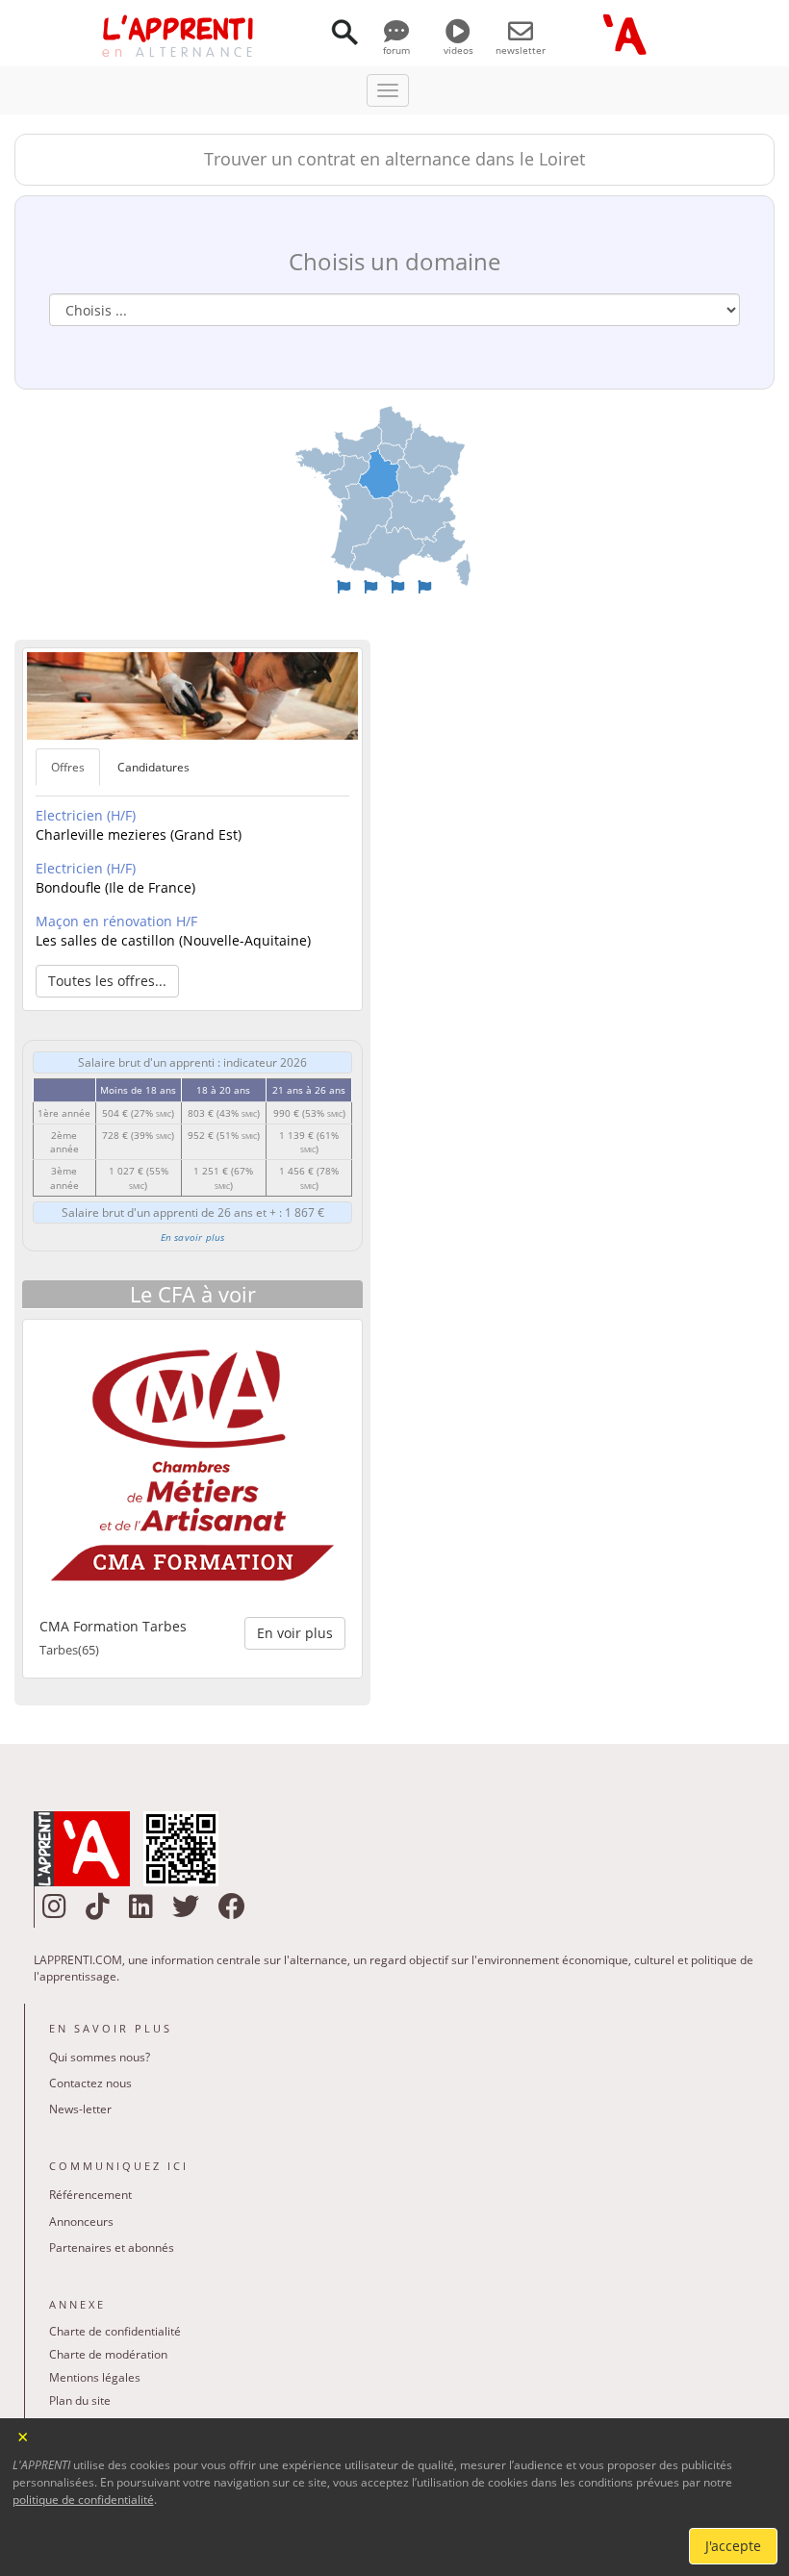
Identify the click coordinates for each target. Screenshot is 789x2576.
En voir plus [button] (295, 1633)
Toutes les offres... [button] (107, 981)
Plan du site (80, 2400)
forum (396, 50)
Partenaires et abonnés (112, 2248)
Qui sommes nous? (100, 2057)
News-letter (80, 2109)
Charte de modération (108, 2354)
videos (458, 50)
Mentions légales (95, 2377)
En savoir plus (193, 1237)
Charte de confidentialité (115, 2331)
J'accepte (733, 2546)
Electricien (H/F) (86, 815)
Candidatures (153, 767)
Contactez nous (90, 2083)
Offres (68, 767)
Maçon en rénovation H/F (116, 921)
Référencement (90, 2195)
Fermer (24, 2435)
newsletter (521, 50)
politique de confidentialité (83, 2500)
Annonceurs (81, 2222)
